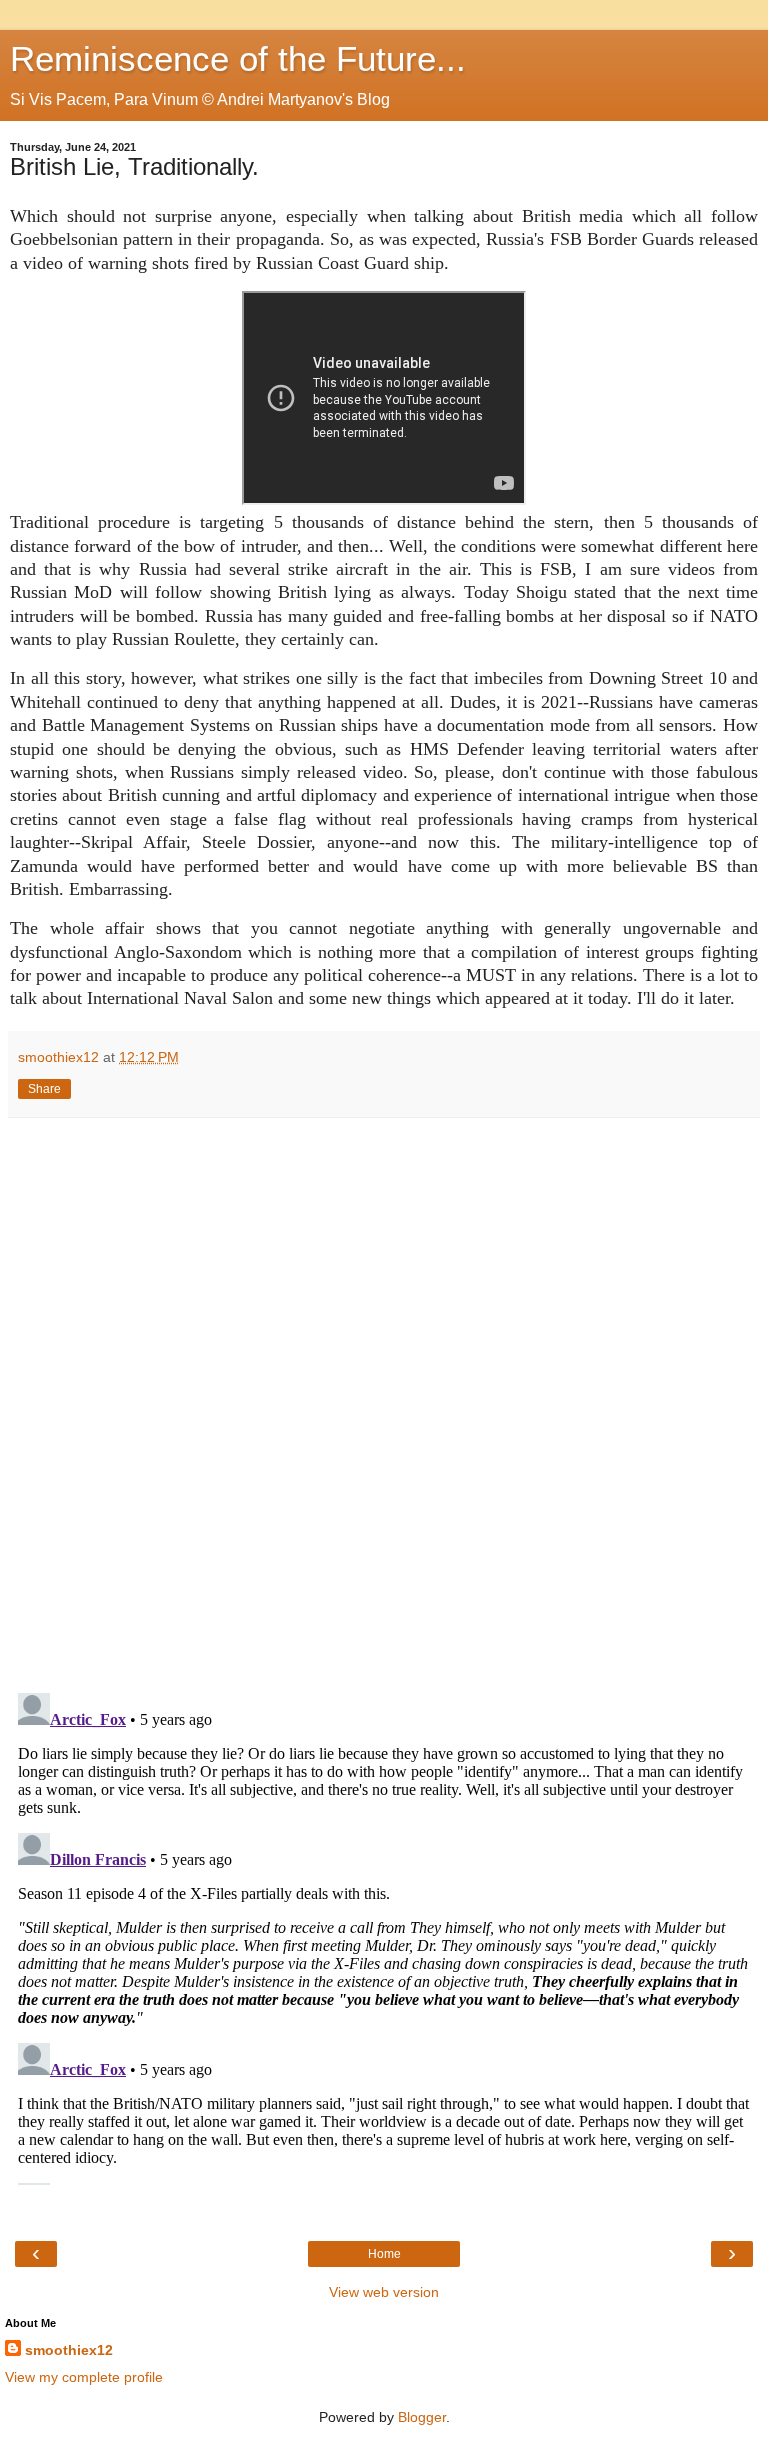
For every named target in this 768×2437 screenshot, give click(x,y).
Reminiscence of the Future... (238, 59)
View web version (384, 2292)
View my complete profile (84, 2377)
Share (44, 1089)
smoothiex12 (69, 2350)
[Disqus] (384, 1398)
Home (384, 2254)
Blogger (422, 2417)
